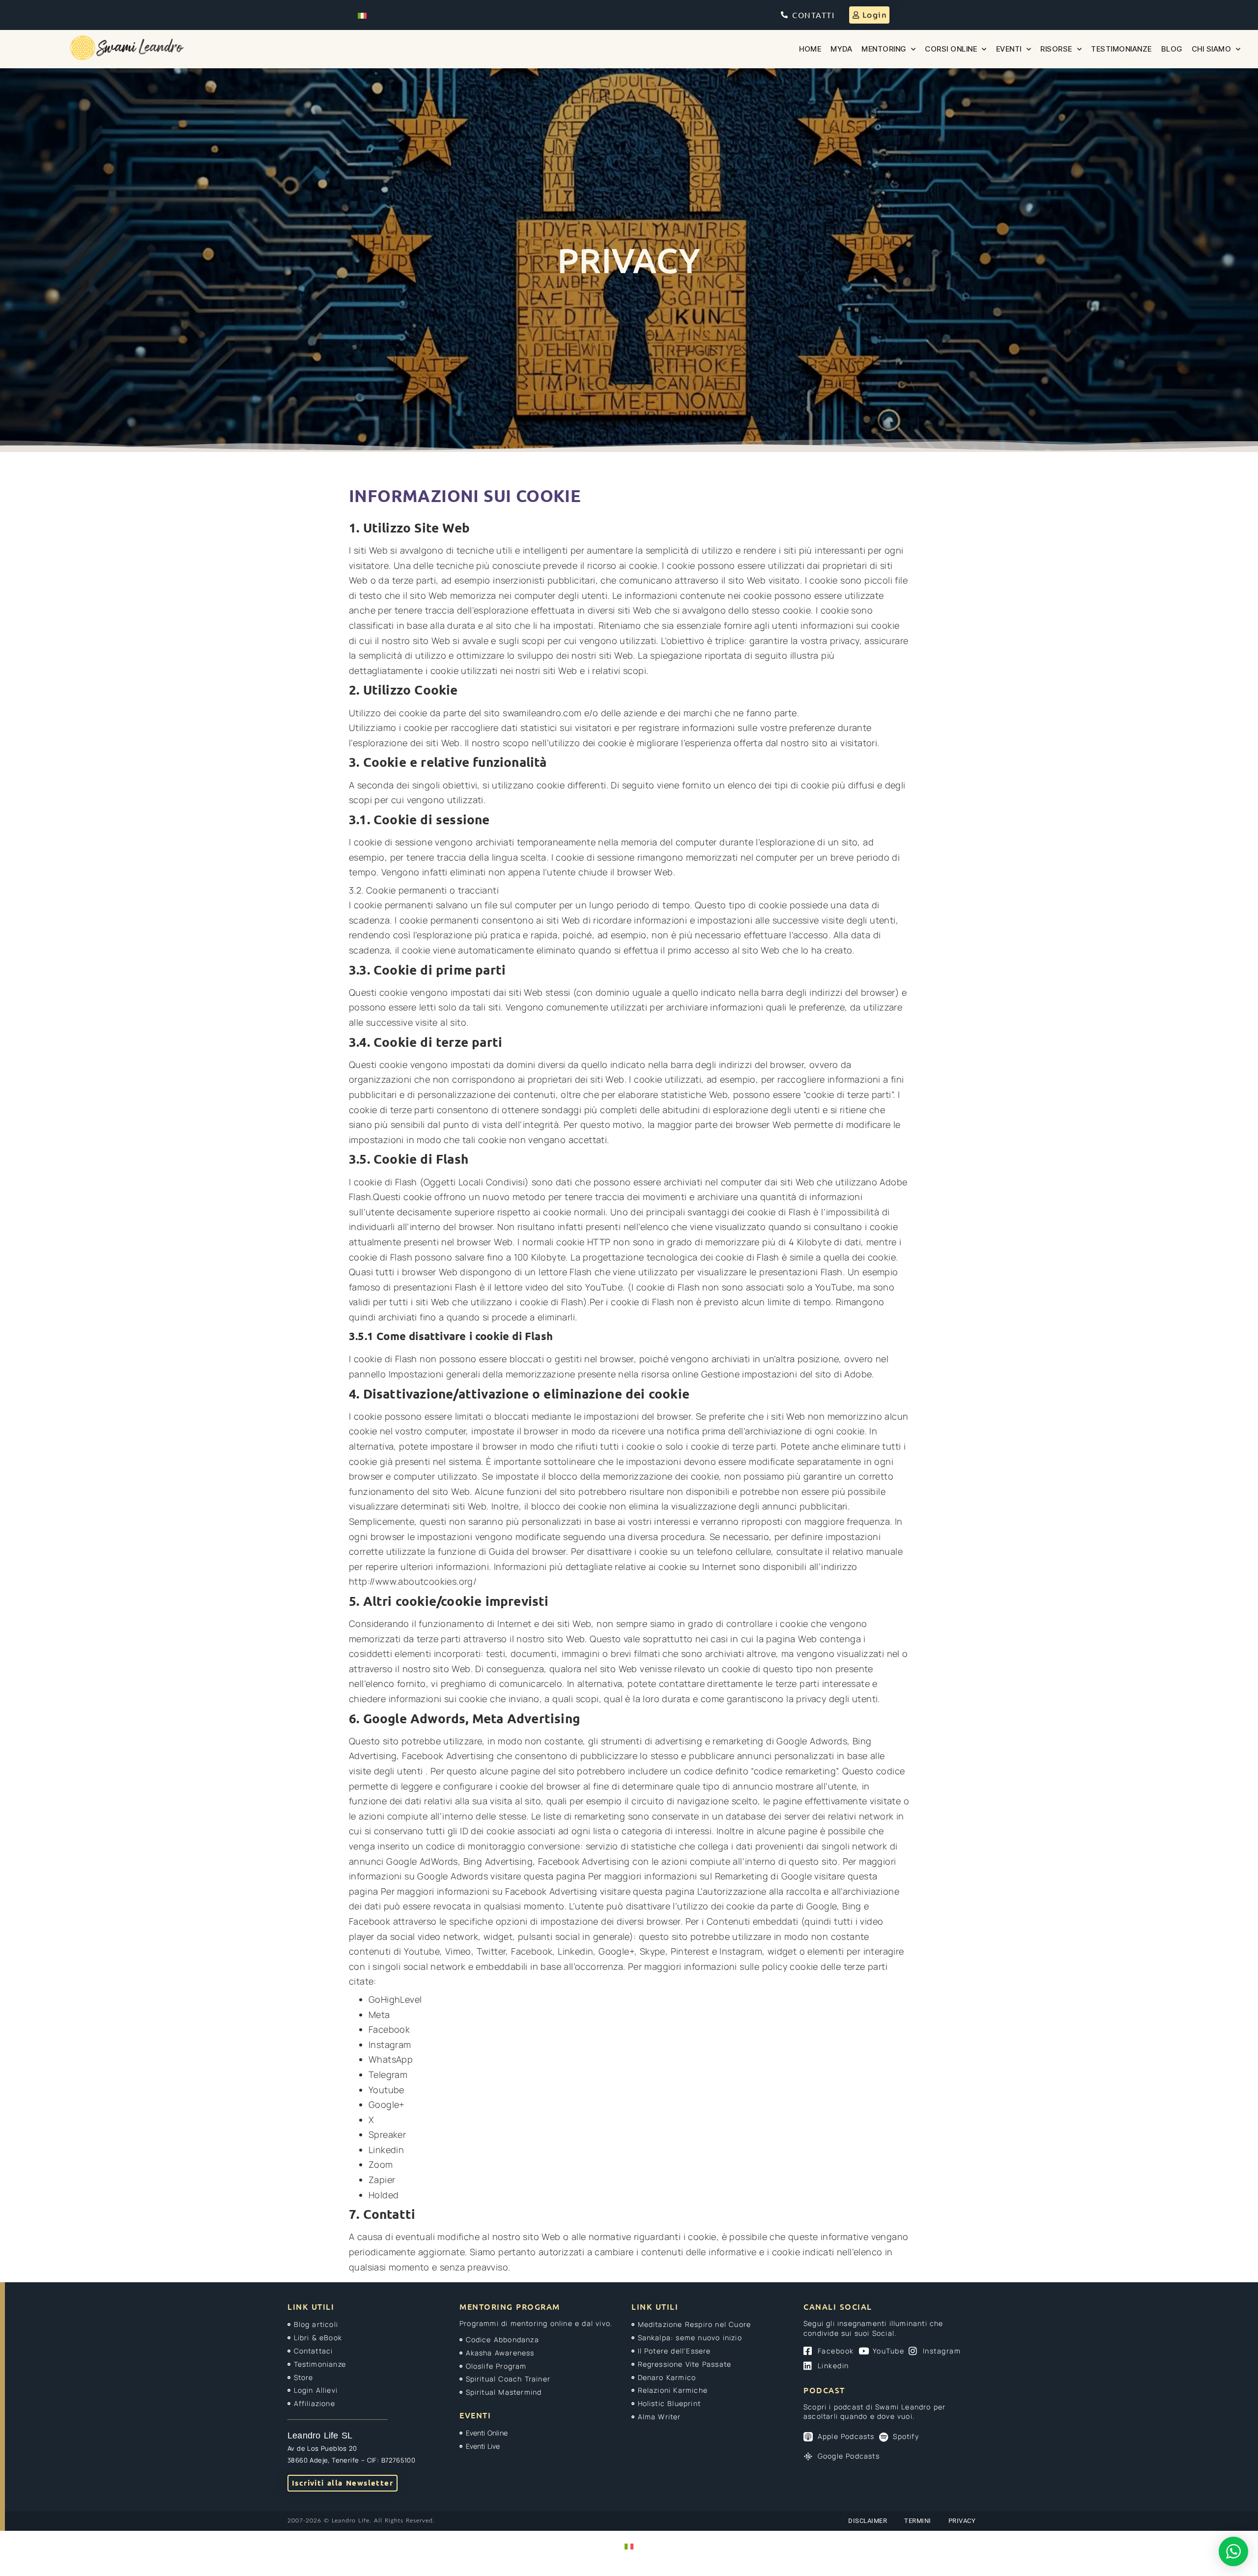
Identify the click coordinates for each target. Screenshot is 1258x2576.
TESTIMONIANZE (1121, 49)
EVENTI (1009, 49)
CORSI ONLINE (951, 49)
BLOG (1172, 49)
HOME (810, 49)
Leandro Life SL (320, 2436)
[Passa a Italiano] (362, 15)
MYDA (841, 49)
